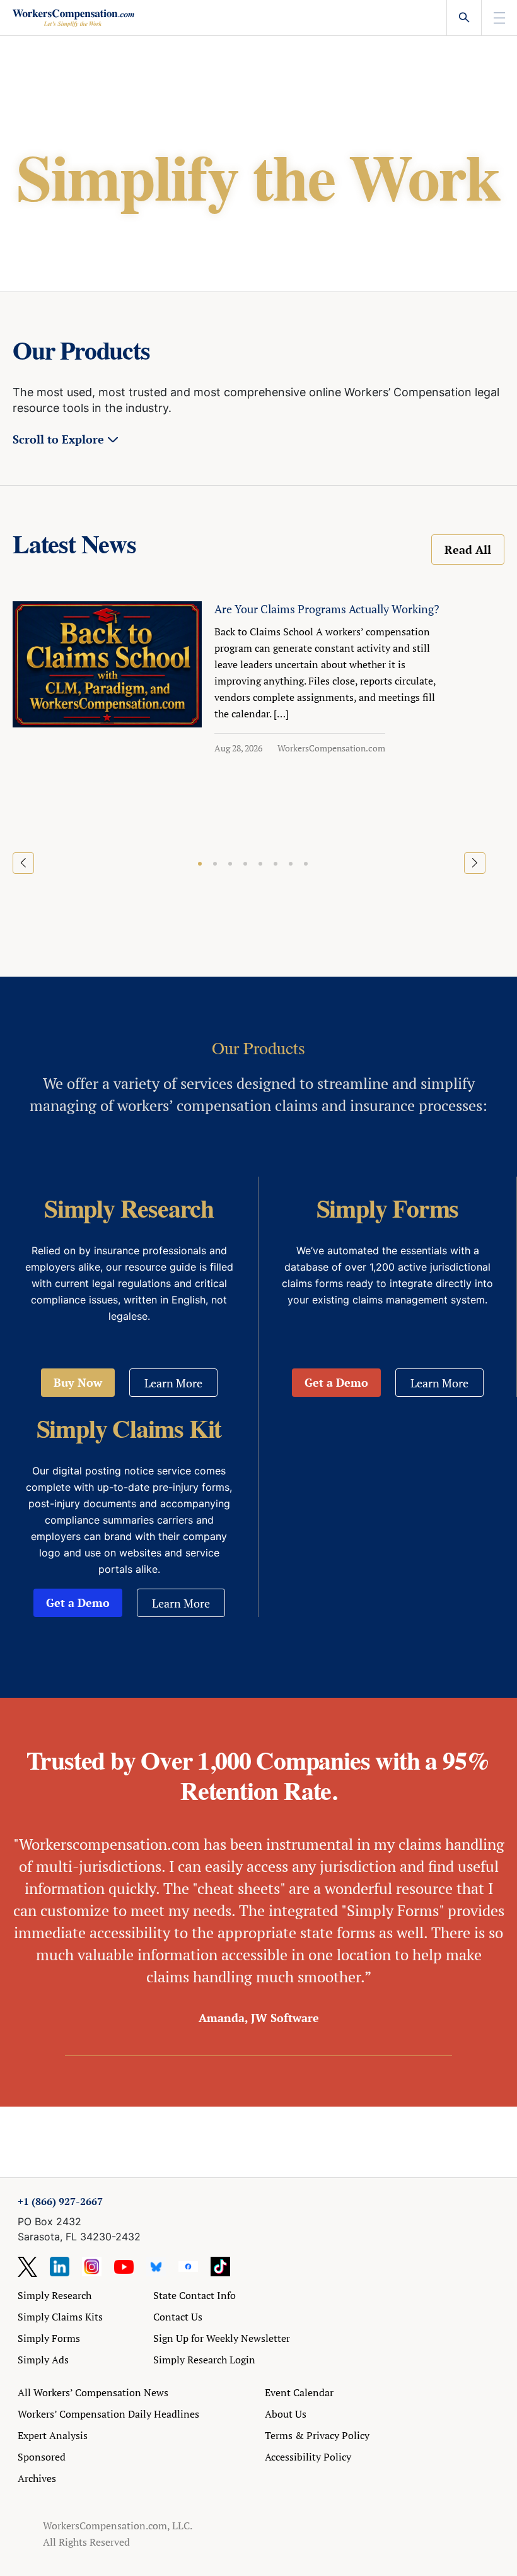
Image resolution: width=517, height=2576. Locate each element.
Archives (37, 2478)
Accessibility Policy (308, 2457)
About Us (286, 2414)
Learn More (173, 1383)
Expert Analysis (53, 2435)
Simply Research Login (204, 2360)
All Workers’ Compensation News (93, 2392)
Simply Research (55, 2295)
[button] (200, 864)
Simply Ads (43, 2360)
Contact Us (178, 2317)
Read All (468, 550)
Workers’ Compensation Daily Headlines (108, 2414)
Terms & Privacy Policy (317, 2435)
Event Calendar (299, 2392)
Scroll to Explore (58, 439)
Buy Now (78, 1382)
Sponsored (42, 2457)
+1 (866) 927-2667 (60, 2201)
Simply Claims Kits (60, 2317)
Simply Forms (49, 2338)
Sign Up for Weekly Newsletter (222, 2338)
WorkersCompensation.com (331, 748)
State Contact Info (195, 2295)
